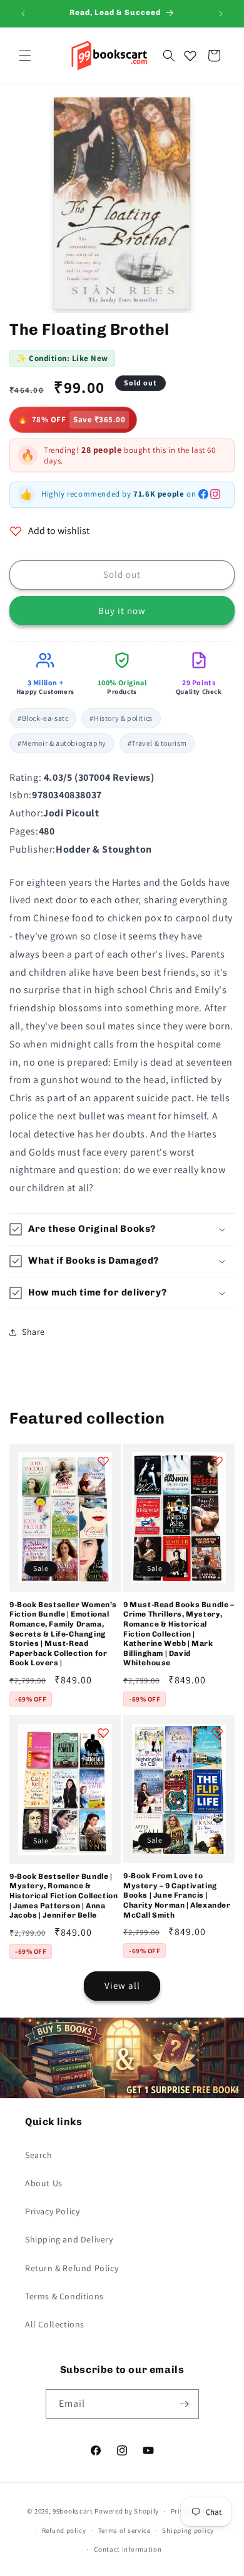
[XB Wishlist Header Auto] (190, 56)
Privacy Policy (52, 2211)
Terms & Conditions (64, 2296)
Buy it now (122, 611)
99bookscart (73, 2511)
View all (122, 1985)
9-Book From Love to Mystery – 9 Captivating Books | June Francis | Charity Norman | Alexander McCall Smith (177, 1895)
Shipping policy (188, 2530)
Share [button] (33, 1332)
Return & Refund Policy (72, 2268)
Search (39, 2155)
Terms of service (125, 2530)
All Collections (55, 2324)
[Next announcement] (221, 14)
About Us (44, 2183)
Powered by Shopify (127, 2511)
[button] (25, 56)
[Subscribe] (185, 2404)
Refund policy (64, 2530)
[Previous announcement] (23, 14)
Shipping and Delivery (69, 2239)
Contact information (128, 2549)
